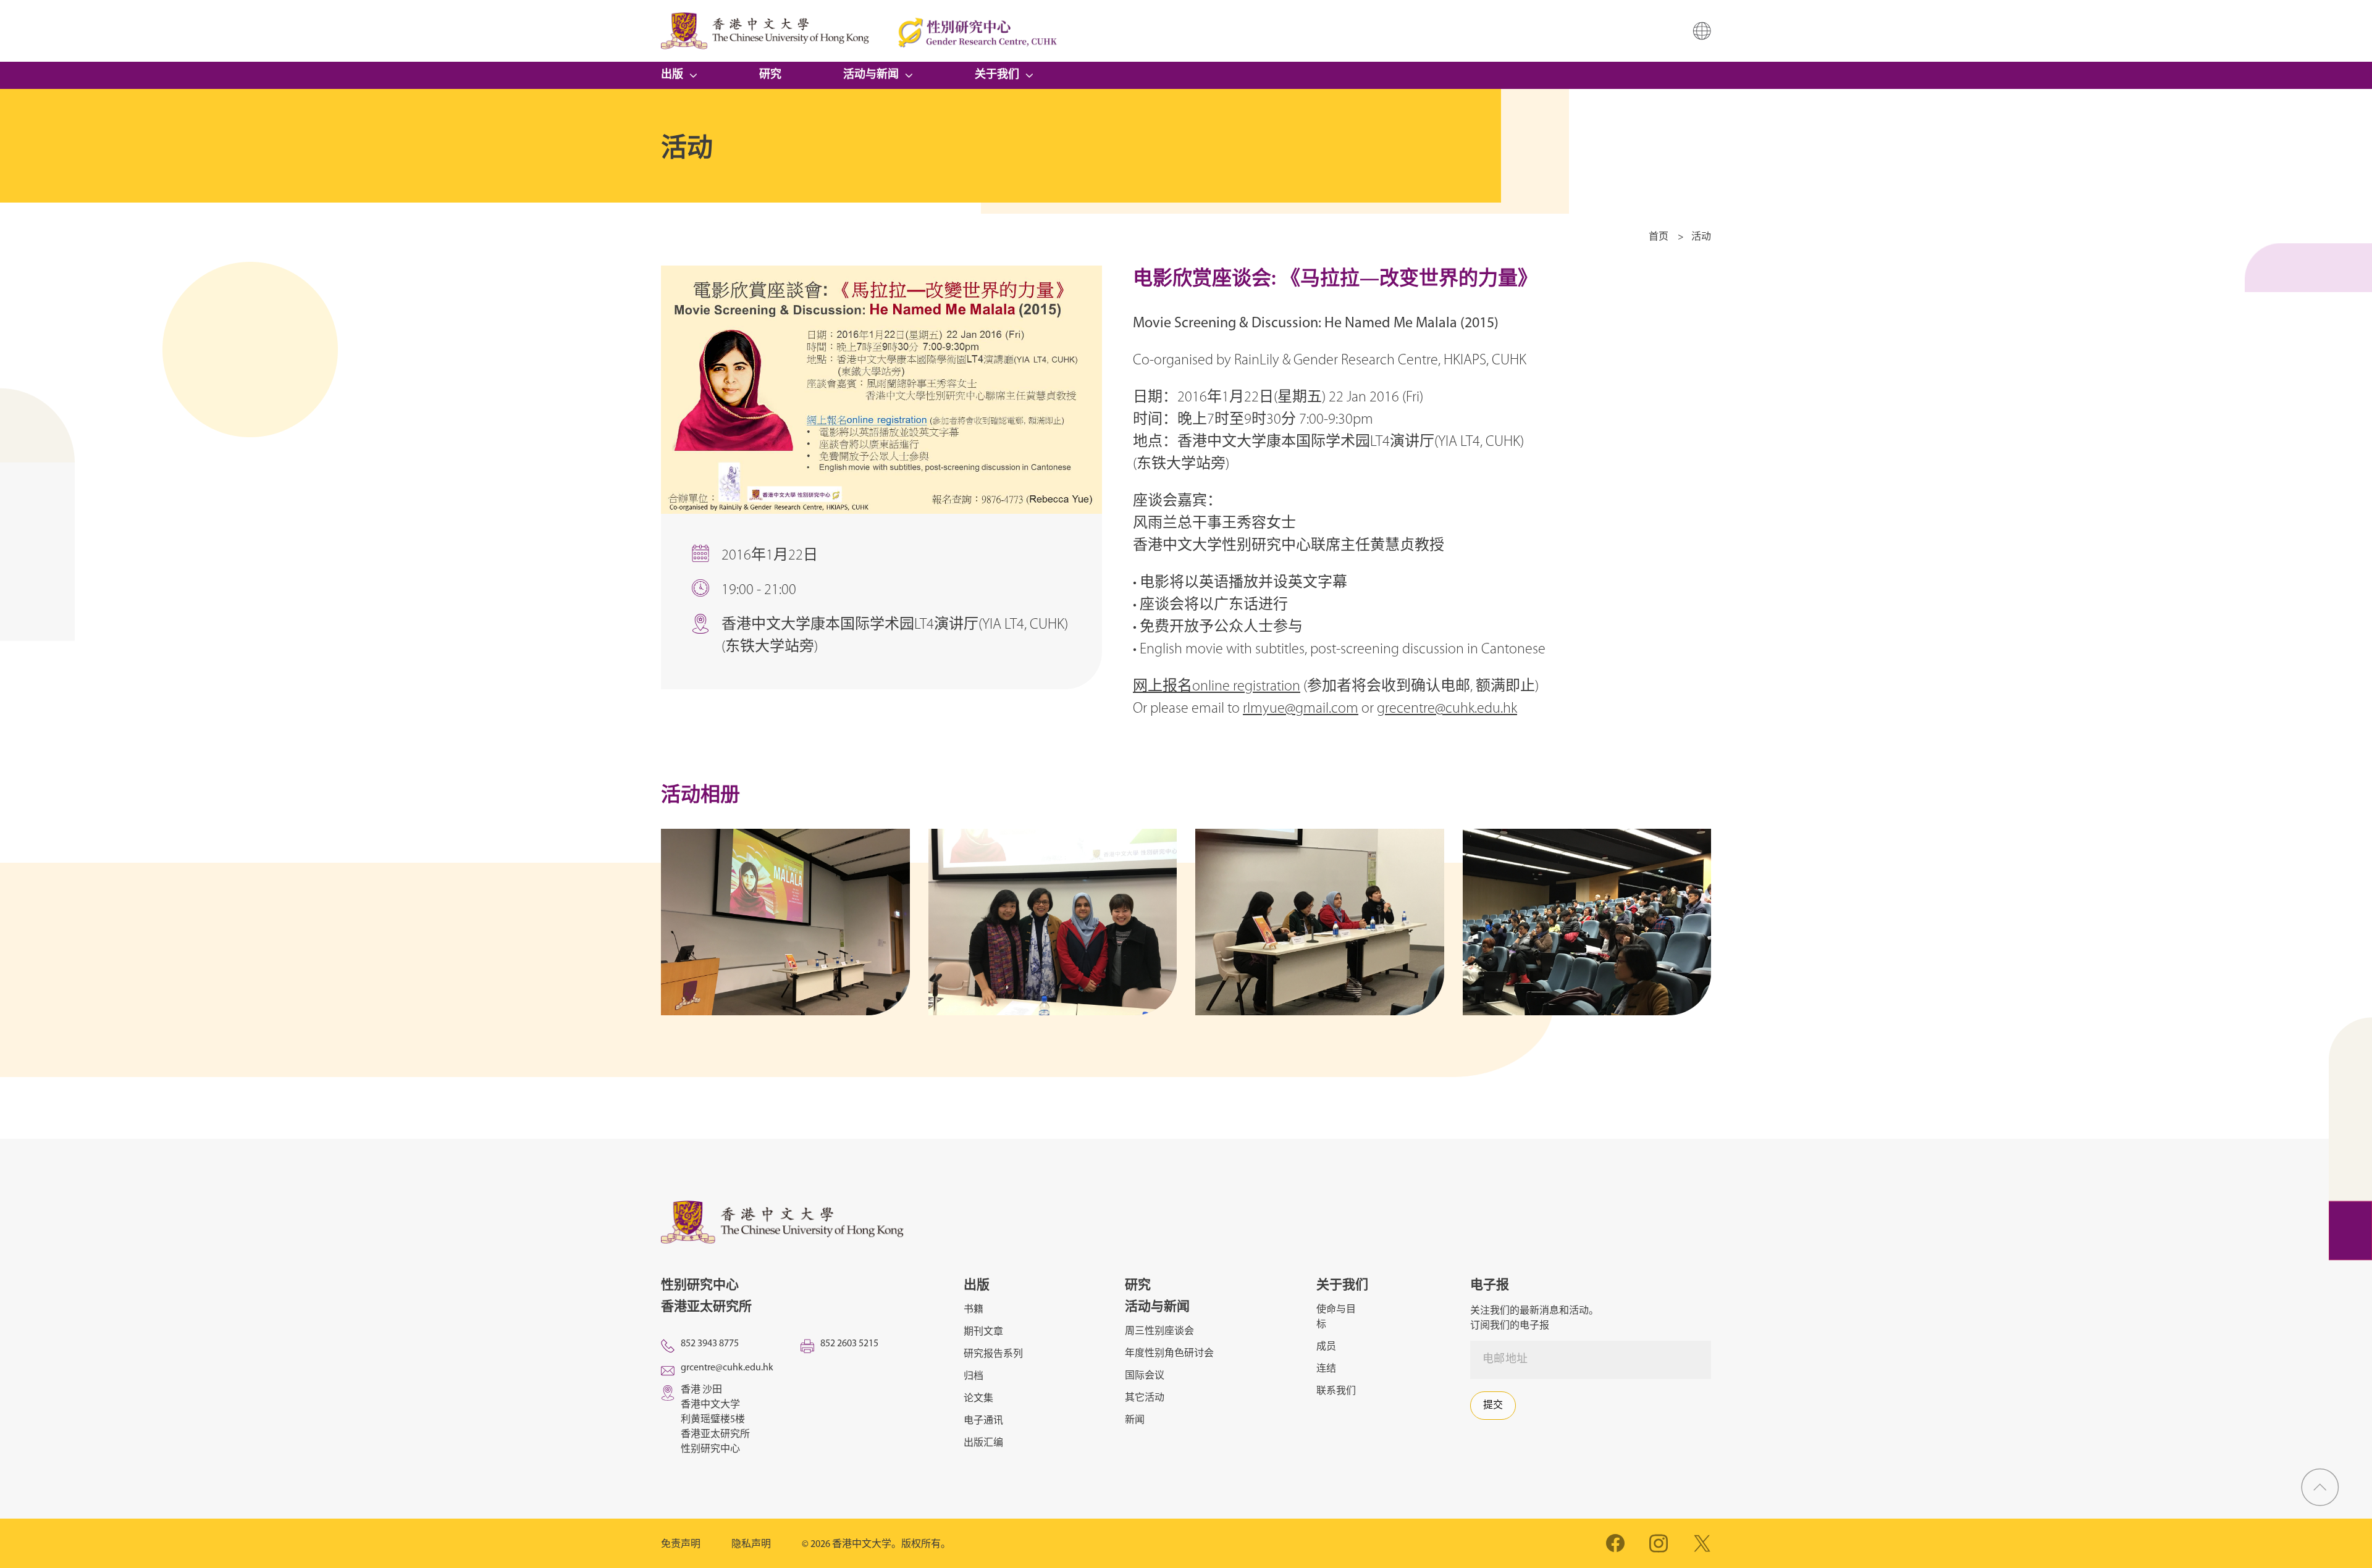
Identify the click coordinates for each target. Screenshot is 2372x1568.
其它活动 (1145, 1398)
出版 (672, 75)
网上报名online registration (1217, 687)
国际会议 (1145, 1376)
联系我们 (1336, 1391)
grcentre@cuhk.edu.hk (727, 1368)
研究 (770, 75)
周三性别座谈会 (1159, 1331)
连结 (1326, 1369)
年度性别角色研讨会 (1169, 1354)
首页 (1659, 237)
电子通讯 (983, 1421)
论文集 (978, 1399)
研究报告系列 (993, 1354)
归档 (974, 1377)
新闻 (1135, 1420)
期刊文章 (983, 1332)
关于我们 (997, 75)
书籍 (974, 1310)
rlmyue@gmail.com (1301, 709)
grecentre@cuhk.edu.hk (1447, 709)
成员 (1326, 1347)
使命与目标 (1336, 1317)
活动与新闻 (871, 75)
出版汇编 (983, 1443)
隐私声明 (751, 1545)
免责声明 (681, 1545)
